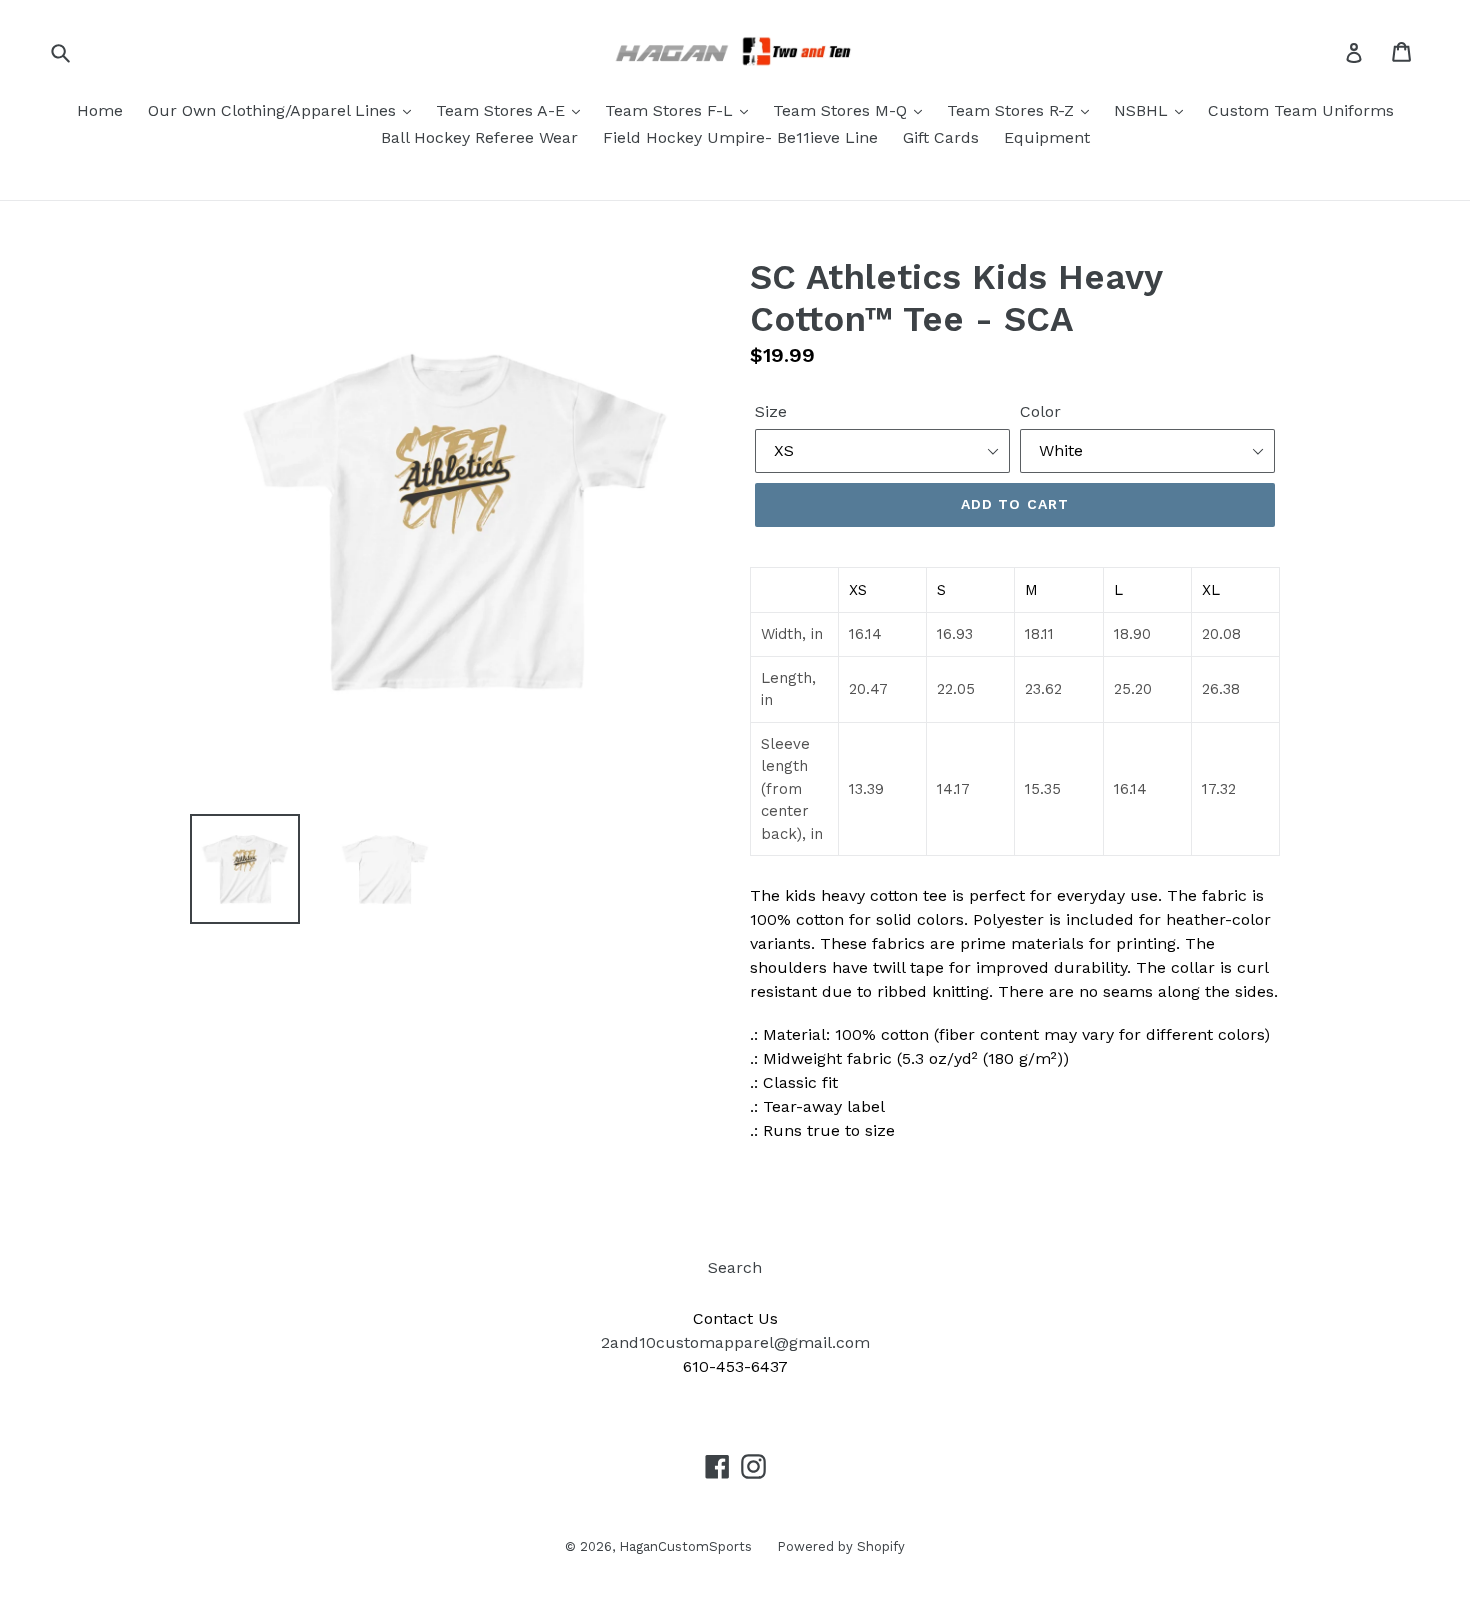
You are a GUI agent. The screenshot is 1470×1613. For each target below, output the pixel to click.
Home (100, 110)
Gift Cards (941, 137)
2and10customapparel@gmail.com (735, 1342)
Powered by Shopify (841, 1546)
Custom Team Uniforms (1301, 110)
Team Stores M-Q (842, 110)
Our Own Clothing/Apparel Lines (274, 110)
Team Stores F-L (671, 110)
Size (771, 411)
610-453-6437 (735, 1366)
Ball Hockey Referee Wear (479, 137)
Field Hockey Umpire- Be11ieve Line (740, 137)
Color (1040, 411)
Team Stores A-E (503, 110)
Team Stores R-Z (1013, 110)
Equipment (1047, 137)
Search (735, 1267)
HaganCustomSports (685, 1546)
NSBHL (1143, 110)
